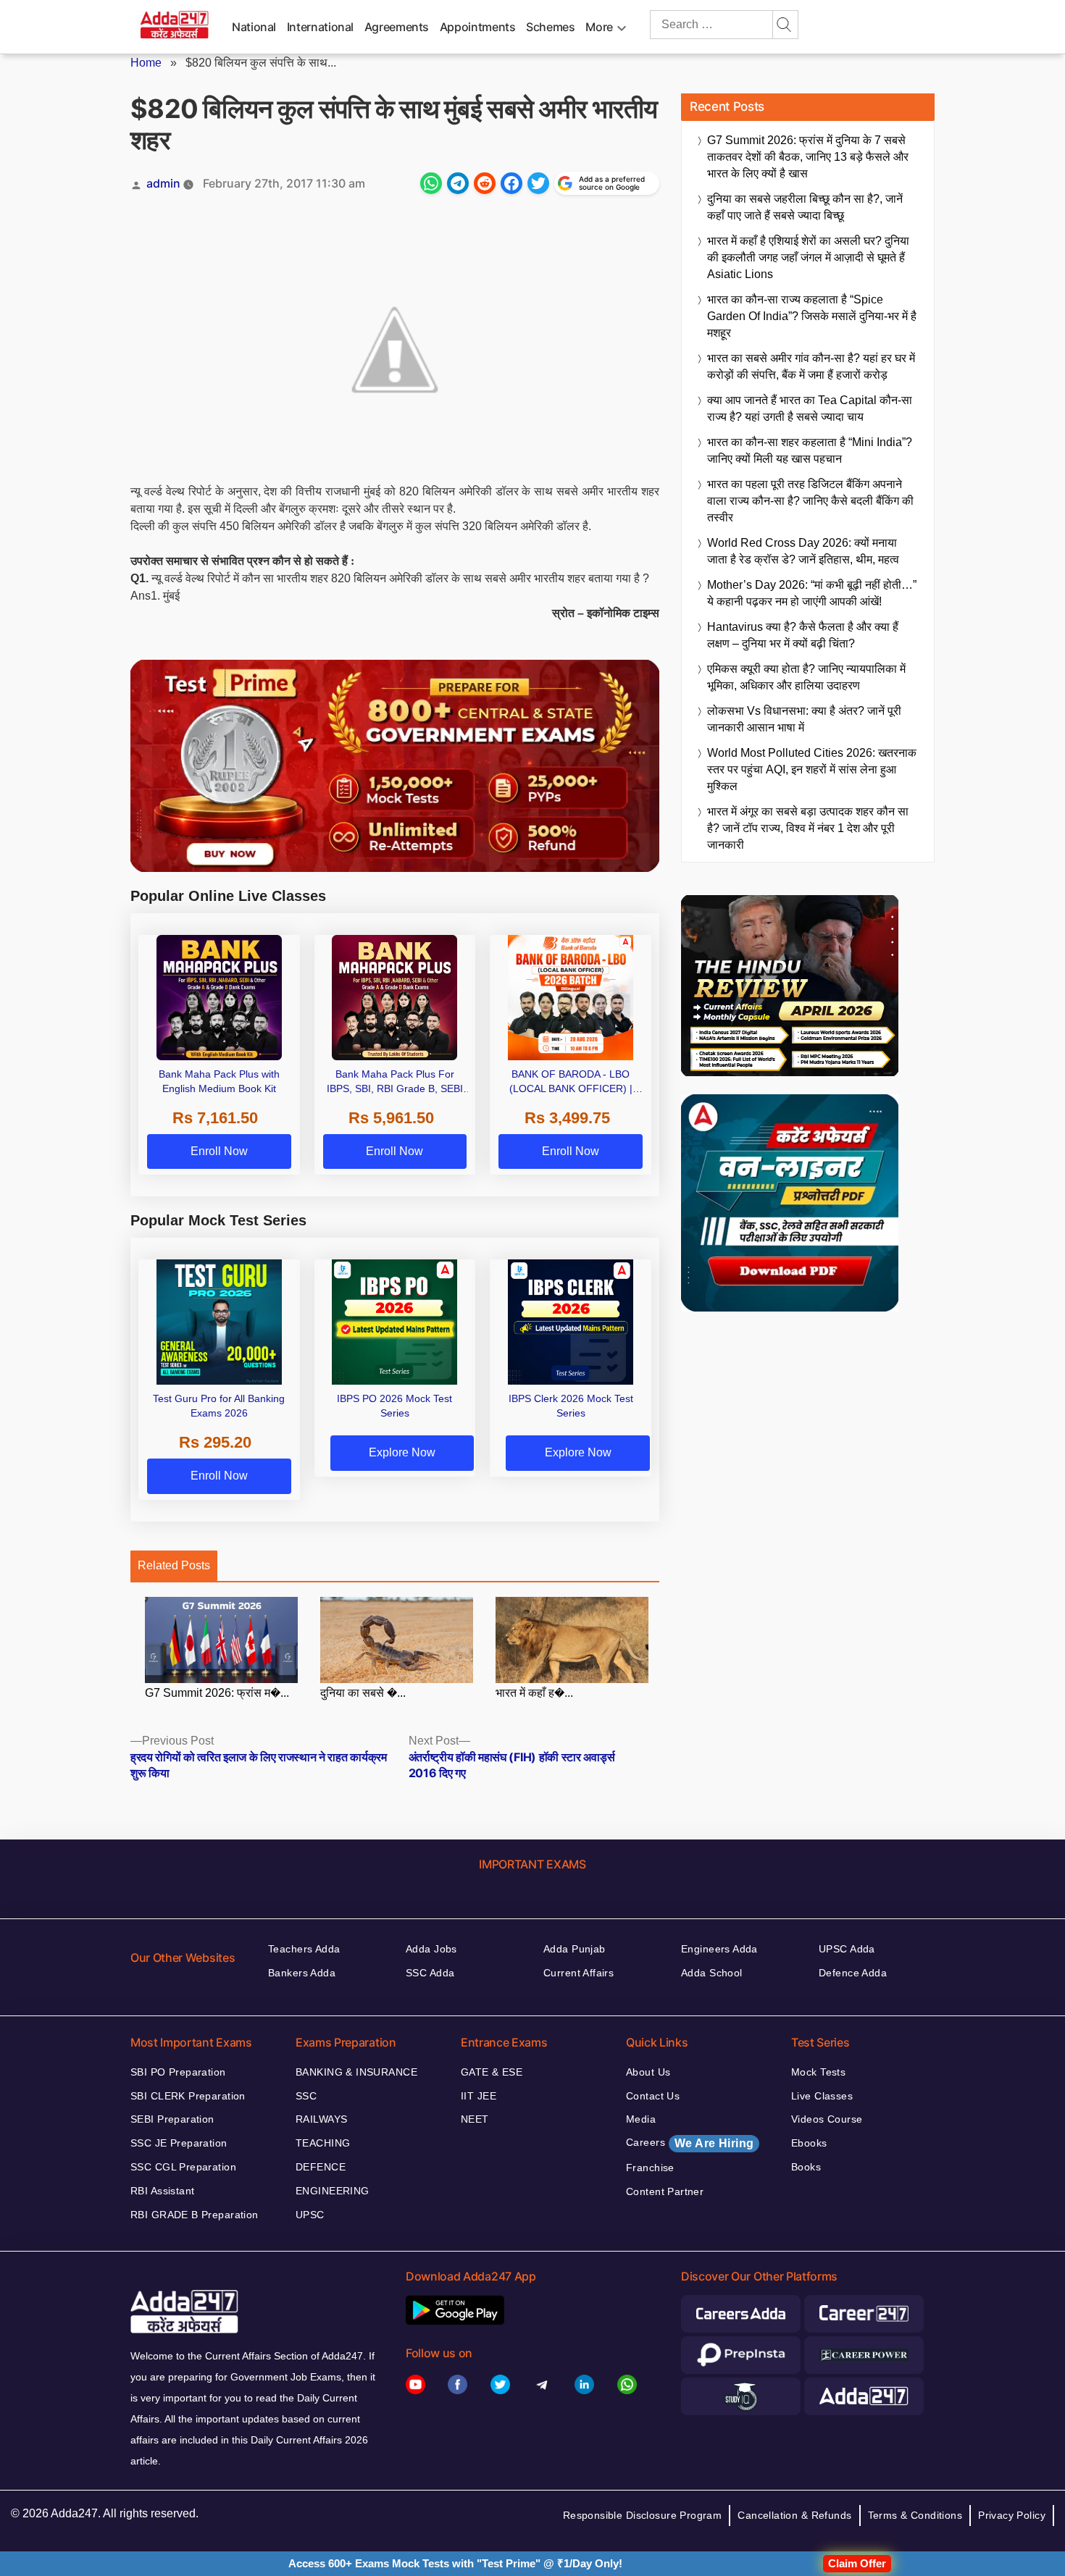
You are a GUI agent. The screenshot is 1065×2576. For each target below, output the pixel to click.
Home (146, 63)
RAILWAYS (321, 2119)
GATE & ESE (492, 2072)
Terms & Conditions (915, 2515)
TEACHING (323, 2143)
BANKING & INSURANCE (356, 2072)
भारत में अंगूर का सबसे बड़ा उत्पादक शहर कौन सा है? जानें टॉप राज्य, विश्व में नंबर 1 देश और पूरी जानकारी (808, 828)
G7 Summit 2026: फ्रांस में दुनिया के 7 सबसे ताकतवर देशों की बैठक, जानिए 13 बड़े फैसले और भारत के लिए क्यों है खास (808, 157)
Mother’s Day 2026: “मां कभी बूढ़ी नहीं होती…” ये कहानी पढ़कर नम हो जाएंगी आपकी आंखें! (812, 593)
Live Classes (822, 2096)
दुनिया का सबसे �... (363, 1693)
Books (806, 2167)
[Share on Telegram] (458, 183)
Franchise (650, 2168)
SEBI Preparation (172, 2119)
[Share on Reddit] (485, 183)
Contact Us (653, 2096)
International (320, 27)
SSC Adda (430, 1973)
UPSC (310, 2215)
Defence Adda (853, 1973)
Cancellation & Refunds (794, 2515)
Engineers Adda (719, 1949)
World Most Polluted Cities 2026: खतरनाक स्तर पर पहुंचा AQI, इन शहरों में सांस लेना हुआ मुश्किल (812, 769)
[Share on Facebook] (511, 183)
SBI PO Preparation (178, 2072)
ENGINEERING (333, 2191)
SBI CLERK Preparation (188, 2096)
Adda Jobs (431, 1949)
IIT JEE (479, 2096)
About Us (648, 2072)
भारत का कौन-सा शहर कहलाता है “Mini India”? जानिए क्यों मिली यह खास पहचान (810, 450)
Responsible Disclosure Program (643, 2515)
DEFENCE (321, 2167)
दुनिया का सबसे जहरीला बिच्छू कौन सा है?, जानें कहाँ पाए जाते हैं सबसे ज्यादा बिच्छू (805, 207)
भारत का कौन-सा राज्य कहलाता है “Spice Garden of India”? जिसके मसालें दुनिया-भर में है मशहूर (812, 316)
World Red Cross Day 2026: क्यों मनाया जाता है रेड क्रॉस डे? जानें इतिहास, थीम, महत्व (803, 551)
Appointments (478, 27)
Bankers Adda (302, 1973)
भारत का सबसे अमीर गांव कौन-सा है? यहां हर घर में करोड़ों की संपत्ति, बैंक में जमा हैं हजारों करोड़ (811, 366)
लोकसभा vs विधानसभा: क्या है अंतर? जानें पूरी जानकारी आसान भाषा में (804, 719)
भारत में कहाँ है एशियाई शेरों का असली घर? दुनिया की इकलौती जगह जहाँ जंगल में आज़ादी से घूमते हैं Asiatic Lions (808, 257)
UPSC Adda (847, 1949)
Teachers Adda (304, 1949)
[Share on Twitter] (538, 183)
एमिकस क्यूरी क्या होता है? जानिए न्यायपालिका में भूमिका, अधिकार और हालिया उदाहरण (806, 677)
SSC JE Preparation (179, 2143)
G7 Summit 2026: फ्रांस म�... (217, 1693)
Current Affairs (579, 1973)
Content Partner (665, 2191)
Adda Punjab (575, 1949)
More (599, 27)
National (254, 27)
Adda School (712, 1973)
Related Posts (174, 1565)
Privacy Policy (1012, 2515)
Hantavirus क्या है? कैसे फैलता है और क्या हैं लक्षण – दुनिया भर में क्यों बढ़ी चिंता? (803, 635)
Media (641, 2119)
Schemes (550, 27)
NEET (475, 2119)
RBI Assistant (162, 2191)
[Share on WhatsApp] (431, 183)
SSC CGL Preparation (183, 2167)
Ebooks (809, 2143)
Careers (690, 2143)
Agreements (397, 27)
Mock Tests (818, 2072)
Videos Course (827, 2119)
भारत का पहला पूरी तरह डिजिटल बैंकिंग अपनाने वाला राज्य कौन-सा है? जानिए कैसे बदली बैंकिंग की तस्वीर (810, 501)
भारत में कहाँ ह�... (534, 1693)
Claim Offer (857, 2563)
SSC (306, 2096)
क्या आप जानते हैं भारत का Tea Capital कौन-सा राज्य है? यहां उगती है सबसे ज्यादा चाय (810, 408)
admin (163, 183)
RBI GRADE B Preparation (195, 2215)
